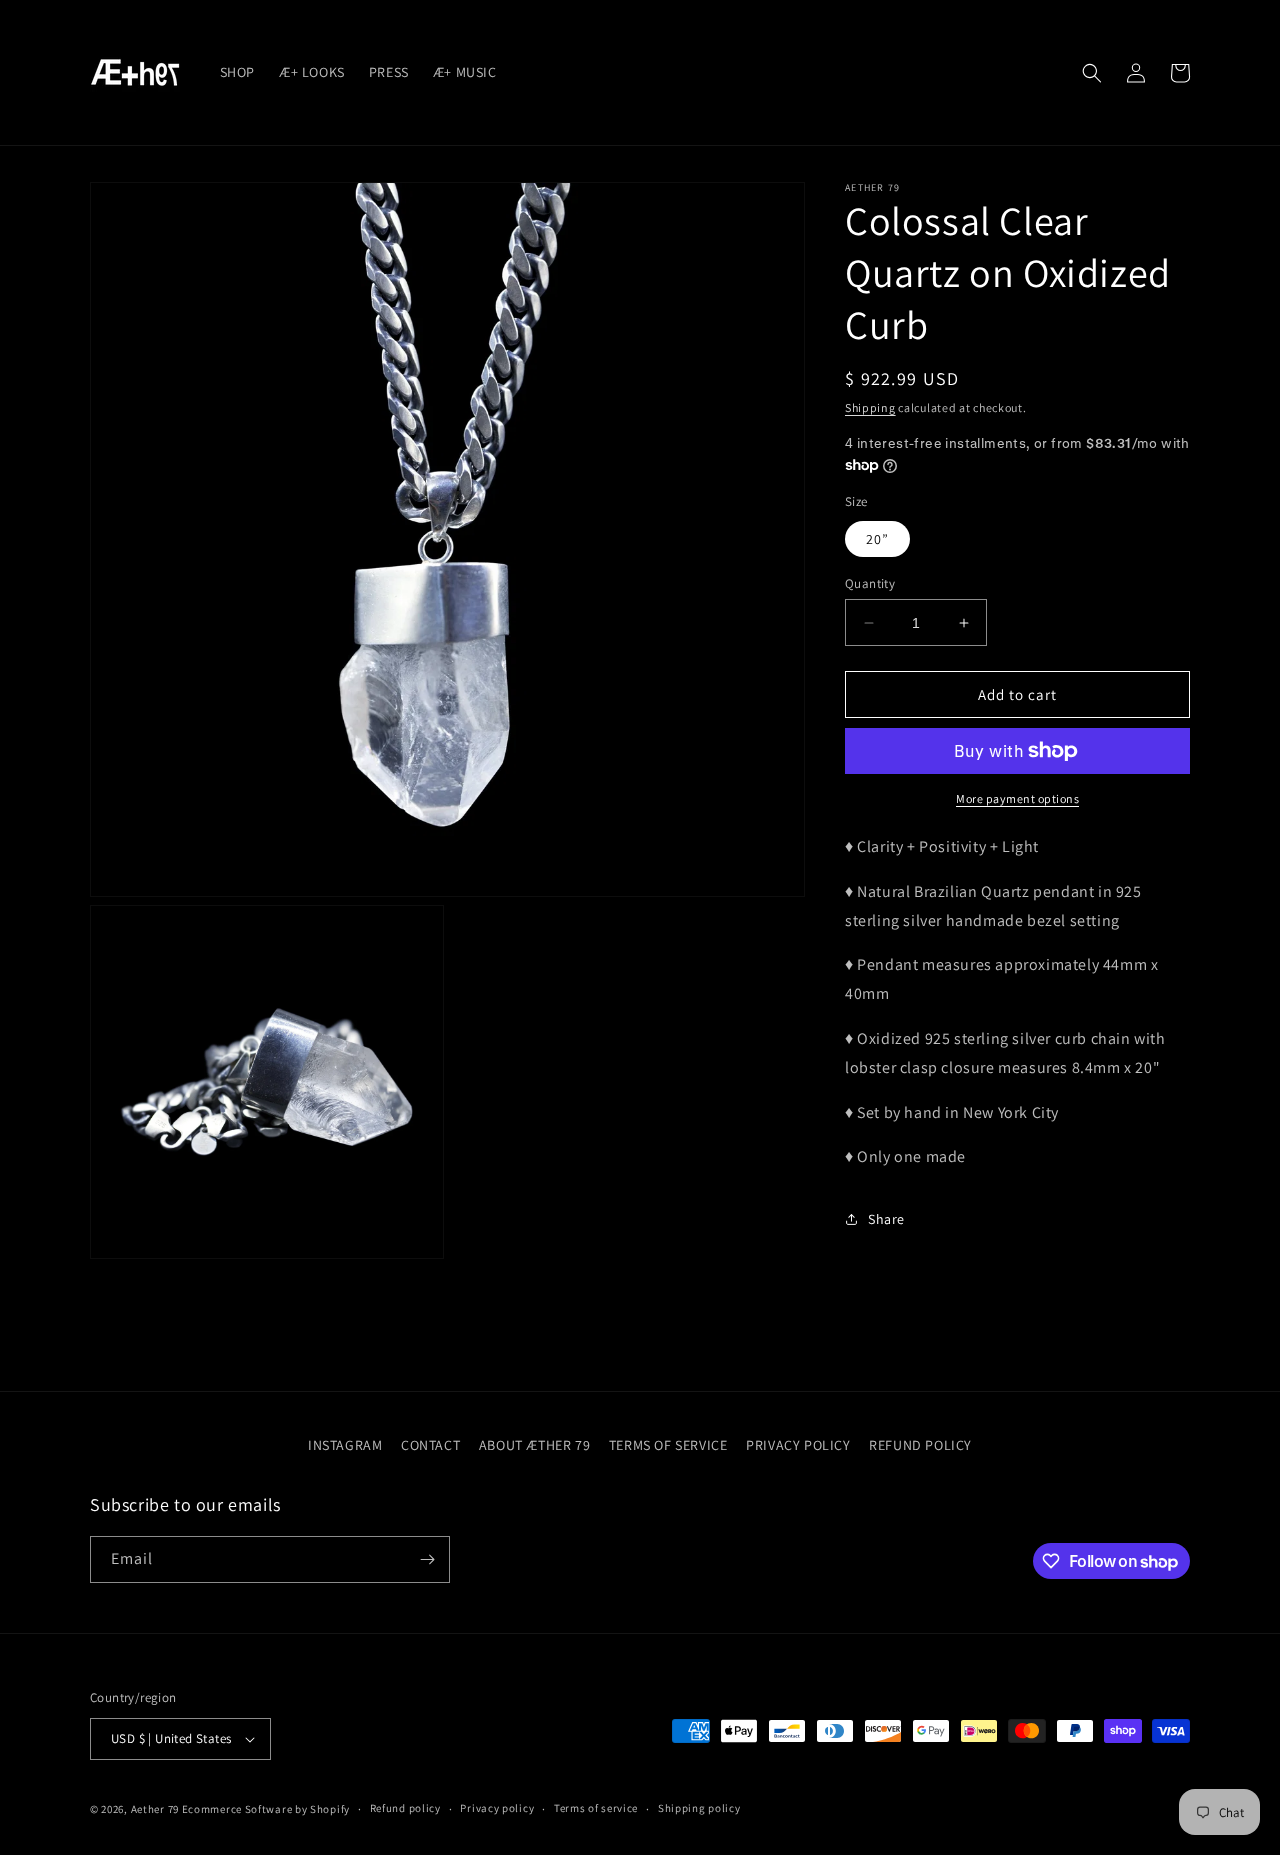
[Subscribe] (427, 1559)
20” (877, 539)
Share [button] (886, 1219)
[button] (1092, 73)
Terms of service (596, 1808)
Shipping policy (699, 1808)
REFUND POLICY (920, 1445)
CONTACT (430, 1445)
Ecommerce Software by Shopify (266, 1809)
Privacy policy (497, 1808)
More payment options (1017, 798)
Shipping (870, 407)
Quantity (870, 583)
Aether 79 (155, 1809)
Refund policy (405, 1808)
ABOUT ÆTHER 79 (534, 1445)
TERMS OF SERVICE (668, 1445)
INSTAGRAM (345, 1445)
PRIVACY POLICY (798, 1445)
